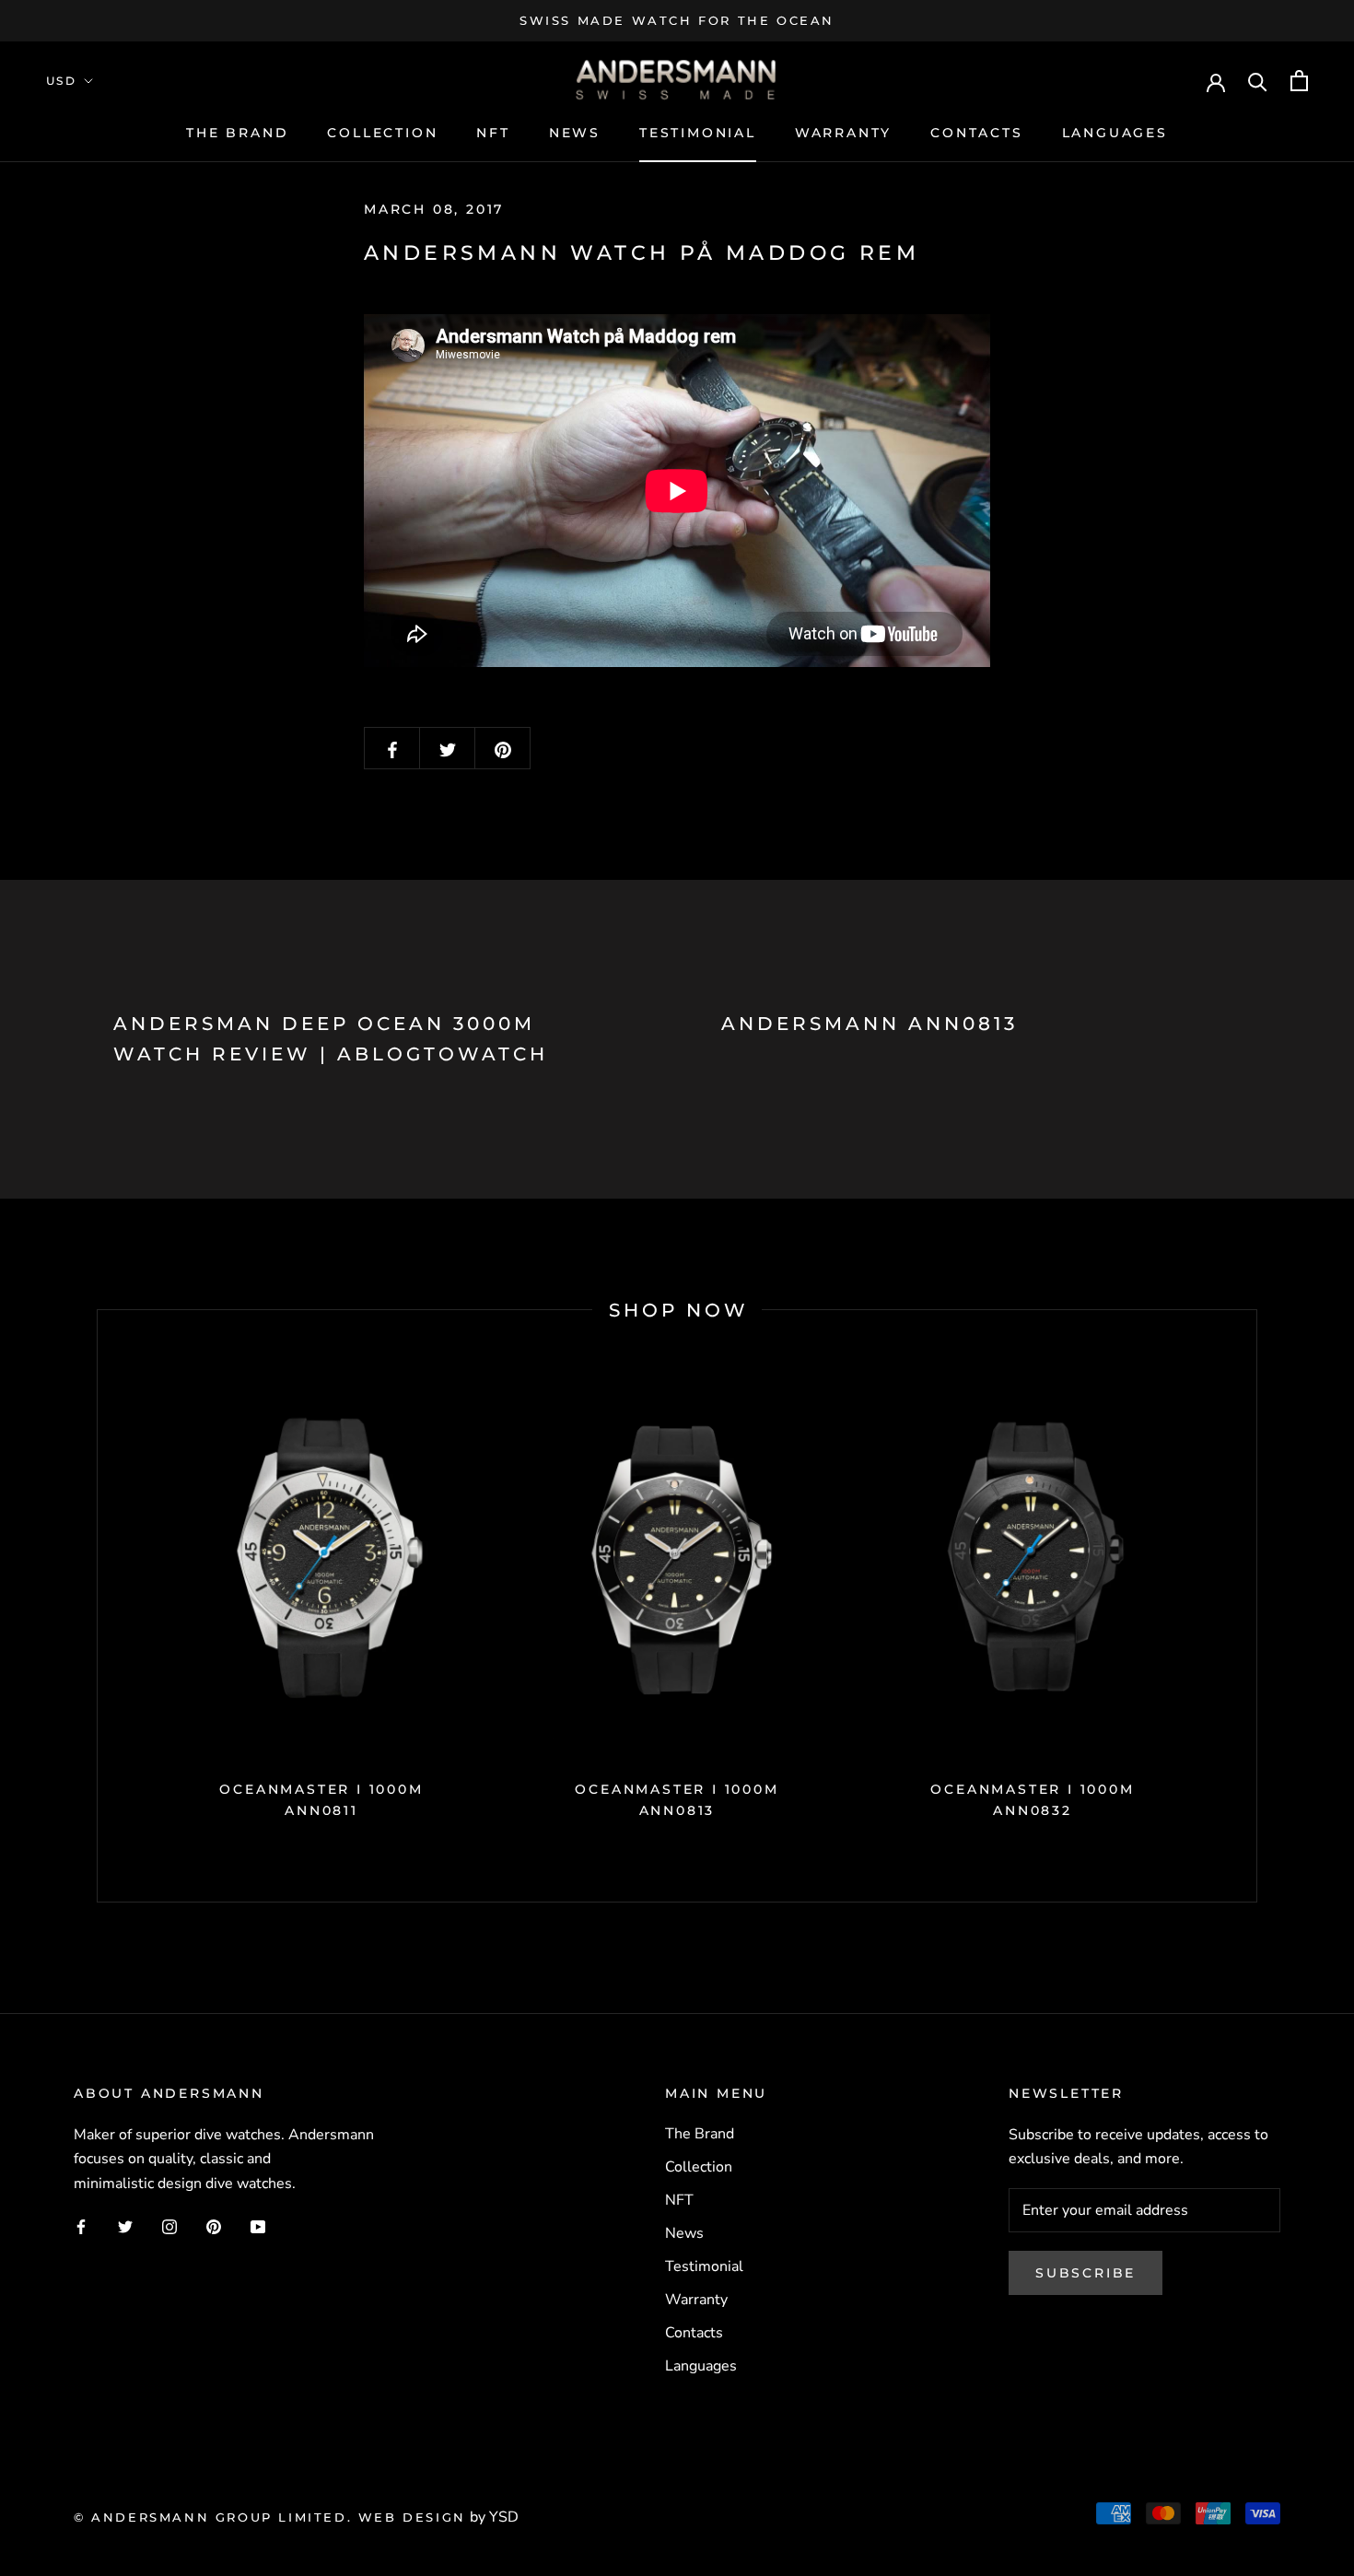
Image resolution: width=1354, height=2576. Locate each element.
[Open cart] (1299, 81)
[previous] (97, 1605)
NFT (493, 133)
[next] (1256, 1605)
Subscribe (1086, 2273)
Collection (382, 133)
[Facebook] (81, 2226)
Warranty (843, 133)
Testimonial (698, 133)
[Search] (1258, 81)
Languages (1115, 133)
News (575, 133)
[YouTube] (258, 2226)
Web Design (412, 2517)
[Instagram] (169, 2226)
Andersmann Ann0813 (870, 1024)
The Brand (237, 133)
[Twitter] (125, 2226)
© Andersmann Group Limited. (216, 2517)
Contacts (976, 133)
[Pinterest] (214, 2226)
